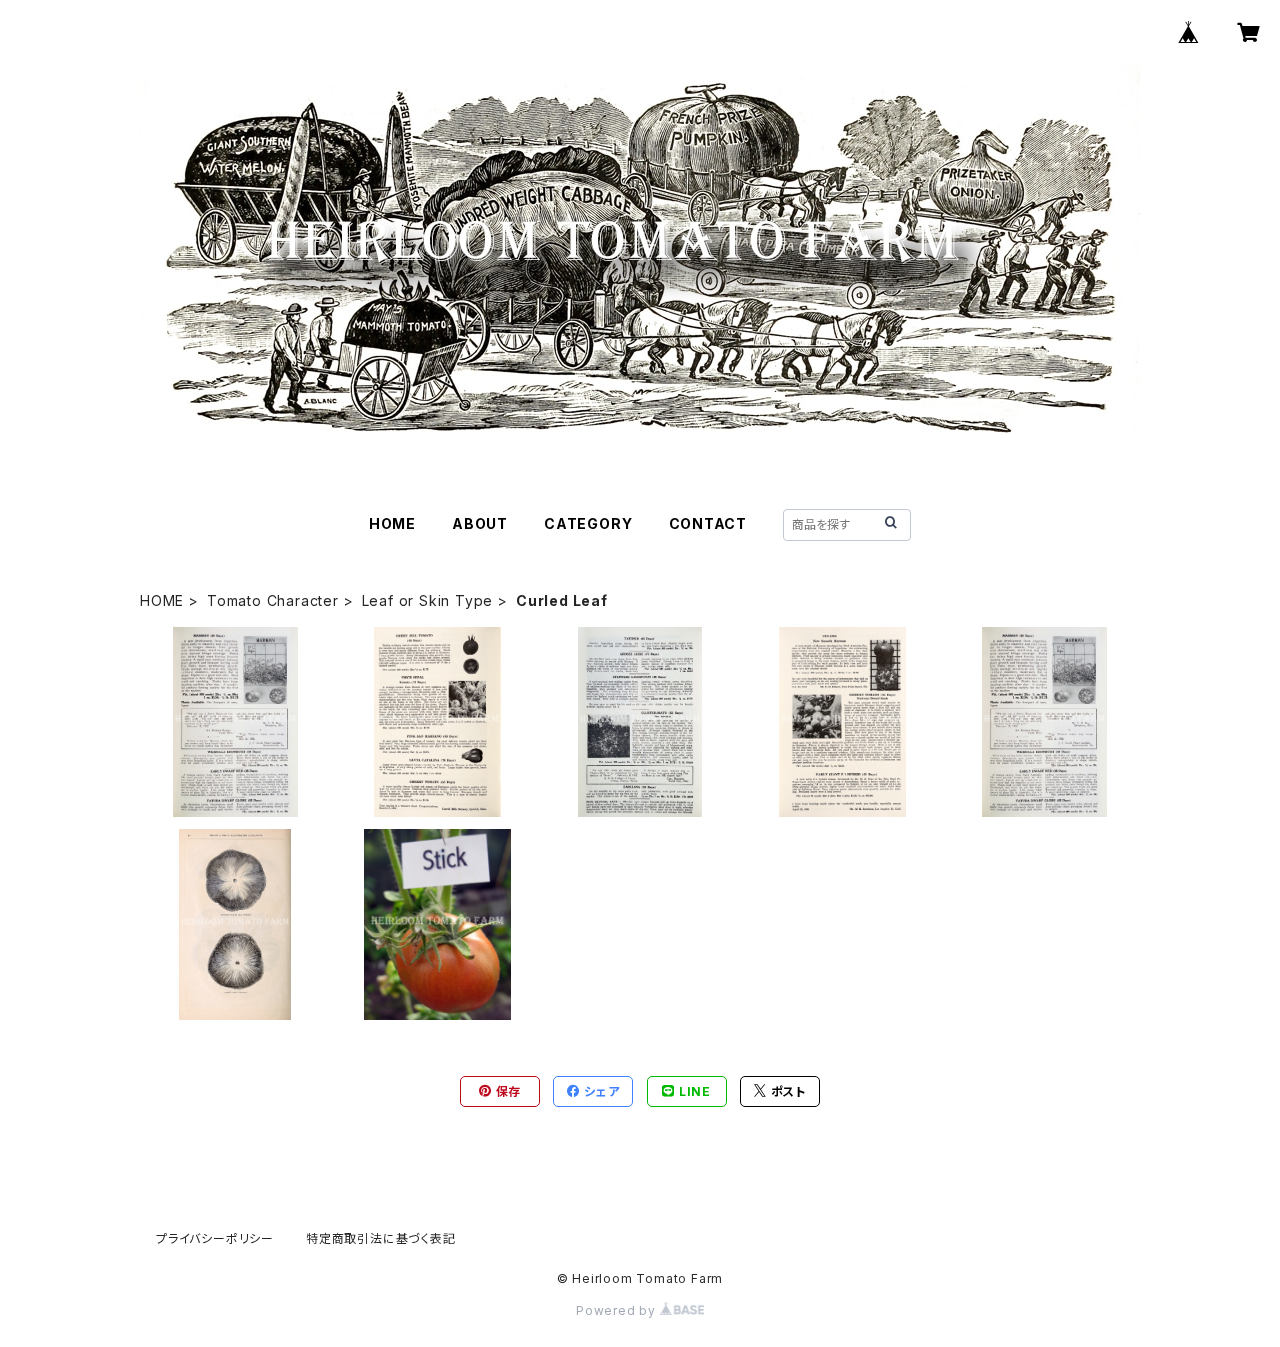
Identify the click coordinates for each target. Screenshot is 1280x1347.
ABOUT (480, 523)
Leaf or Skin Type (428, 600)
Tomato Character (273, 600)
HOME (392, 523)
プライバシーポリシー (215, 1238)
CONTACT (708, 523)
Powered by (618, 1310)
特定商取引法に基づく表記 (381, 1238)
